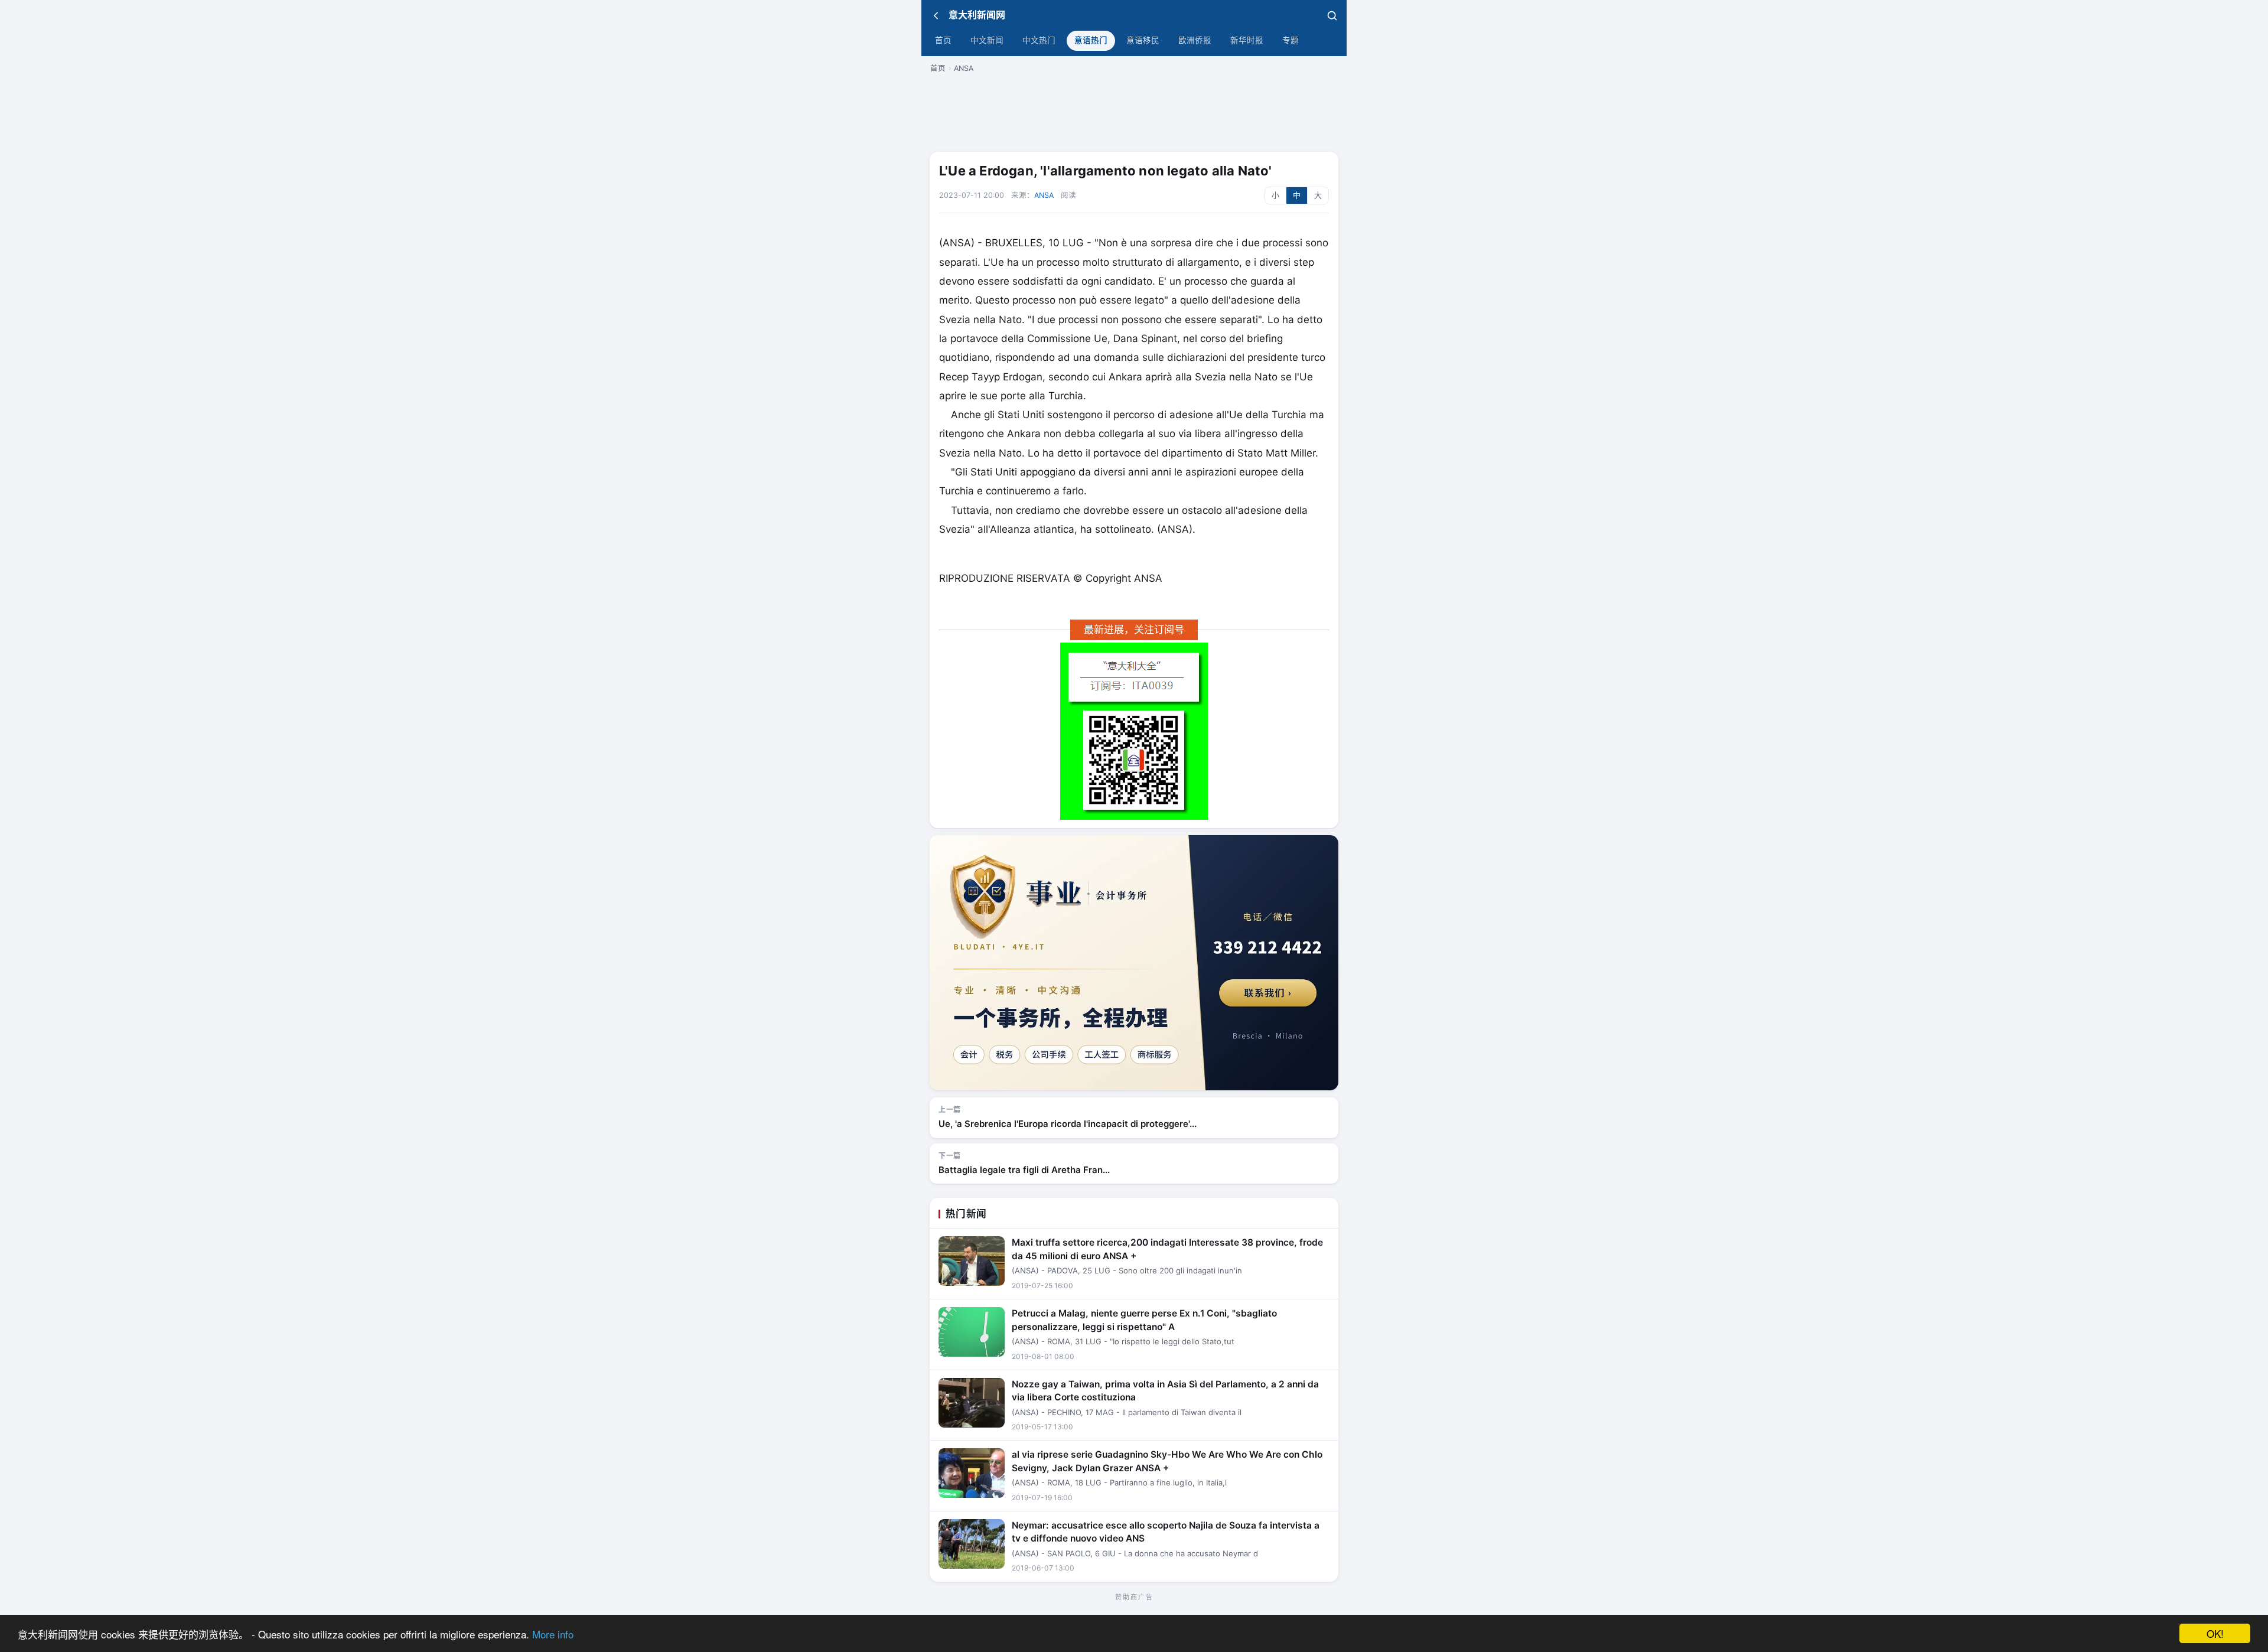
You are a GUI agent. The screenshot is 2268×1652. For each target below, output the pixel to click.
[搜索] (1332, 15)
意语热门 (1091, 40)
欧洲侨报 (1195, 40)
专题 (1291, 40)
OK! (2215, 1633)
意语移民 (1143, 40)
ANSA (964, 68)
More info (553, 1634)
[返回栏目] (936, 15)
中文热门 (1039, 40)
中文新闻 (987, 40)
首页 (943, 40)
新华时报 (1247, 40)
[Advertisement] (1134, 111)
